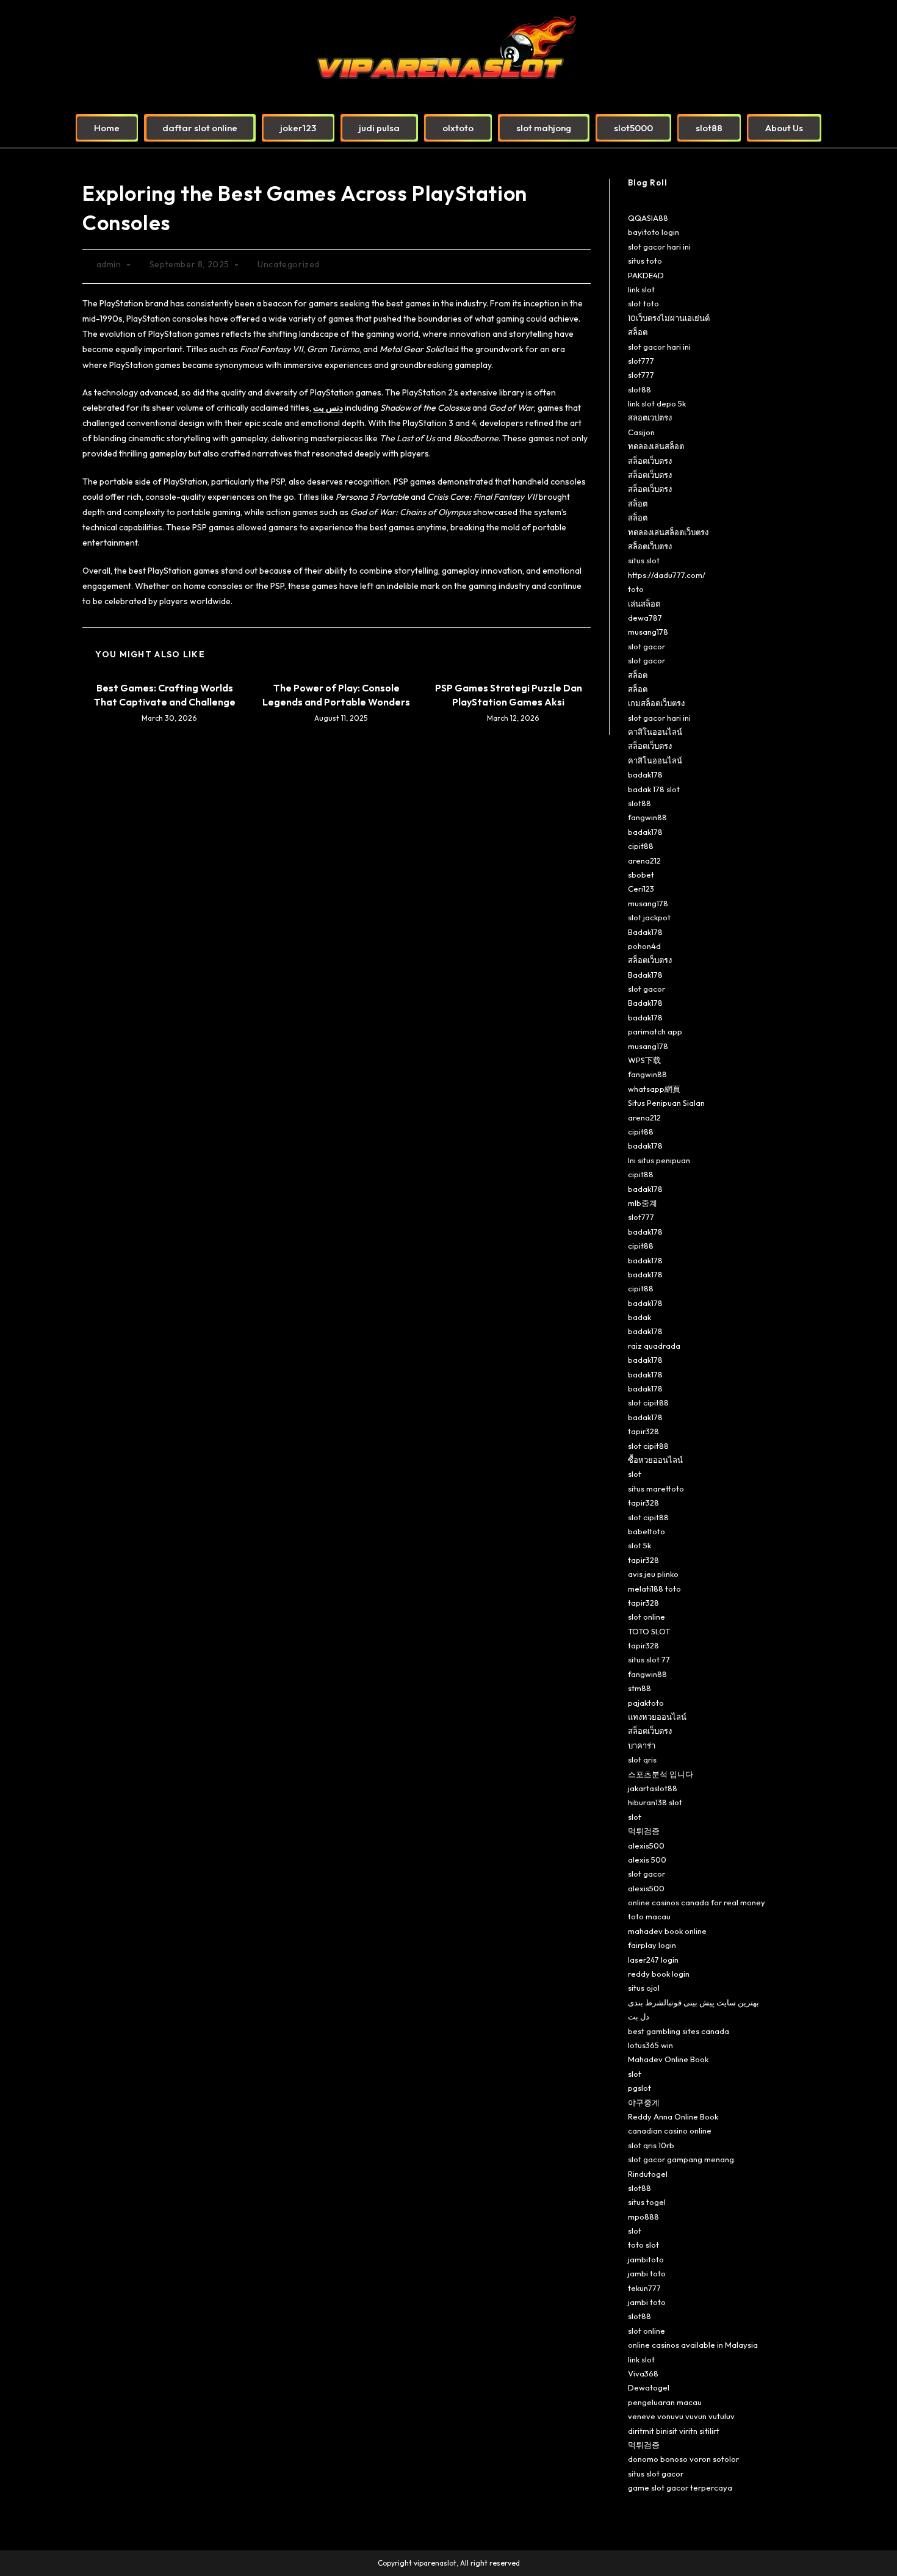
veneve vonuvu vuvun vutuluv (681, 2416)
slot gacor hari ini (659, 247)
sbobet (641, 875)
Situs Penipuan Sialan (666, 1103)
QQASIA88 (648, 218)
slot (635, 1474)
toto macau (649, 1916)
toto (636, 589)
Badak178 (645, 932)
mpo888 (643, 2217)
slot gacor (647, 646)
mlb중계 (643, 1203)
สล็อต (638, 332)
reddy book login (659, 1974)
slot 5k (639, 1545)
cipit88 (641, 846)
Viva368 (643, 2373)
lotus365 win (650, 2045)
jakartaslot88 (653, 1788)
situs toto (645, 261)
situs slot (644, 560)
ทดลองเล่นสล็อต (656, 446)
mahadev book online (667, 1931)
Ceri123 (641, 889)
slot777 (641, 361)
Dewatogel (649, 2387)
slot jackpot (649, 917)
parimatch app (655, 1031)
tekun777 (644, 2288)
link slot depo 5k (657, 403)
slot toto (643, 303)
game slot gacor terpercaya (680, 2488)
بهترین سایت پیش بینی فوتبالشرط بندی (693, 2002)
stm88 (639, 1688)
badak (639, 1317)
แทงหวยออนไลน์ (657, 1717)
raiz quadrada (654, 1346)
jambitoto (646, 2259)
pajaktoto (646, 1703)
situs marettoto (656, 1488)
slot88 (639, 389)
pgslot (639, 2088)
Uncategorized (289, 264)
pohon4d (644, 946)
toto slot (643, 2245)
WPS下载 (644, 1060)
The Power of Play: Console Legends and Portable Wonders (336, 695)
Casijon (641, 432)
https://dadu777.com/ (667, 575)
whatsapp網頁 (654, 1089)
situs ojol (644, 1988)
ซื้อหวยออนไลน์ (655, 1460)
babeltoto (647, 1531)
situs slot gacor (656, 2473)
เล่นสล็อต (644, 604)
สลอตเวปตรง (650, 417)
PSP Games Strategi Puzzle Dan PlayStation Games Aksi (509, 695)
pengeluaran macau (665, 2402)
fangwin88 (647, 817)
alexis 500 (647, 1860)
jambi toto (647, 2273)
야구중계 (644, 2102)
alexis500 (646, 1845)
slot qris (642, 1759)
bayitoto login (654, 232)
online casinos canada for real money (697, 1902)
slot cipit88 (648, 1402)
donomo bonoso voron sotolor (683, 2459)
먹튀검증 (644, 1831)
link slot (641, 289)
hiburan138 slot (655, 1802)
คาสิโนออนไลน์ (655, 732)
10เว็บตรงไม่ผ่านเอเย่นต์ (669, 318)
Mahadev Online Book (668, 2059)
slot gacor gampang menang (681, 2159)
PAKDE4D (646, 275)
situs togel (647, 2202)
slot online (647, 1617)
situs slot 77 (649, 1659)
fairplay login (652, 1945)
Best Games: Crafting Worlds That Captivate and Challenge (165, 695)
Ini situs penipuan (659, 1160)
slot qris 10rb (651, 2145)
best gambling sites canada (679, 2031)
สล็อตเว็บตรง (650, 461)
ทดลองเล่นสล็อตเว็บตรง (668, 532)
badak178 (645, 774)
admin (109, 264)
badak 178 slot (654, 789)
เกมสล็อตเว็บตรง (656, 703)
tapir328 (643, 1431)
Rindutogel (648, 2174)
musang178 (648, 632)
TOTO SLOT (649, 1631)
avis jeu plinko (653, 1574)
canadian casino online (670, 2130)
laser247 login (653, 1960)
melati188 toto (654, 1589)
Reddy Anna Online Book (673, 2116)
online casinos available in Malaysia (693, 2345)
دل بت (639, 2016)
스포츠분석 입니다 (661, 1774)
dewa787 (645, 618)
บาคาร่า (642, 1745)
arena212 (644, 860)
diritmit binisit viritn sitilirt (674, 2431)
